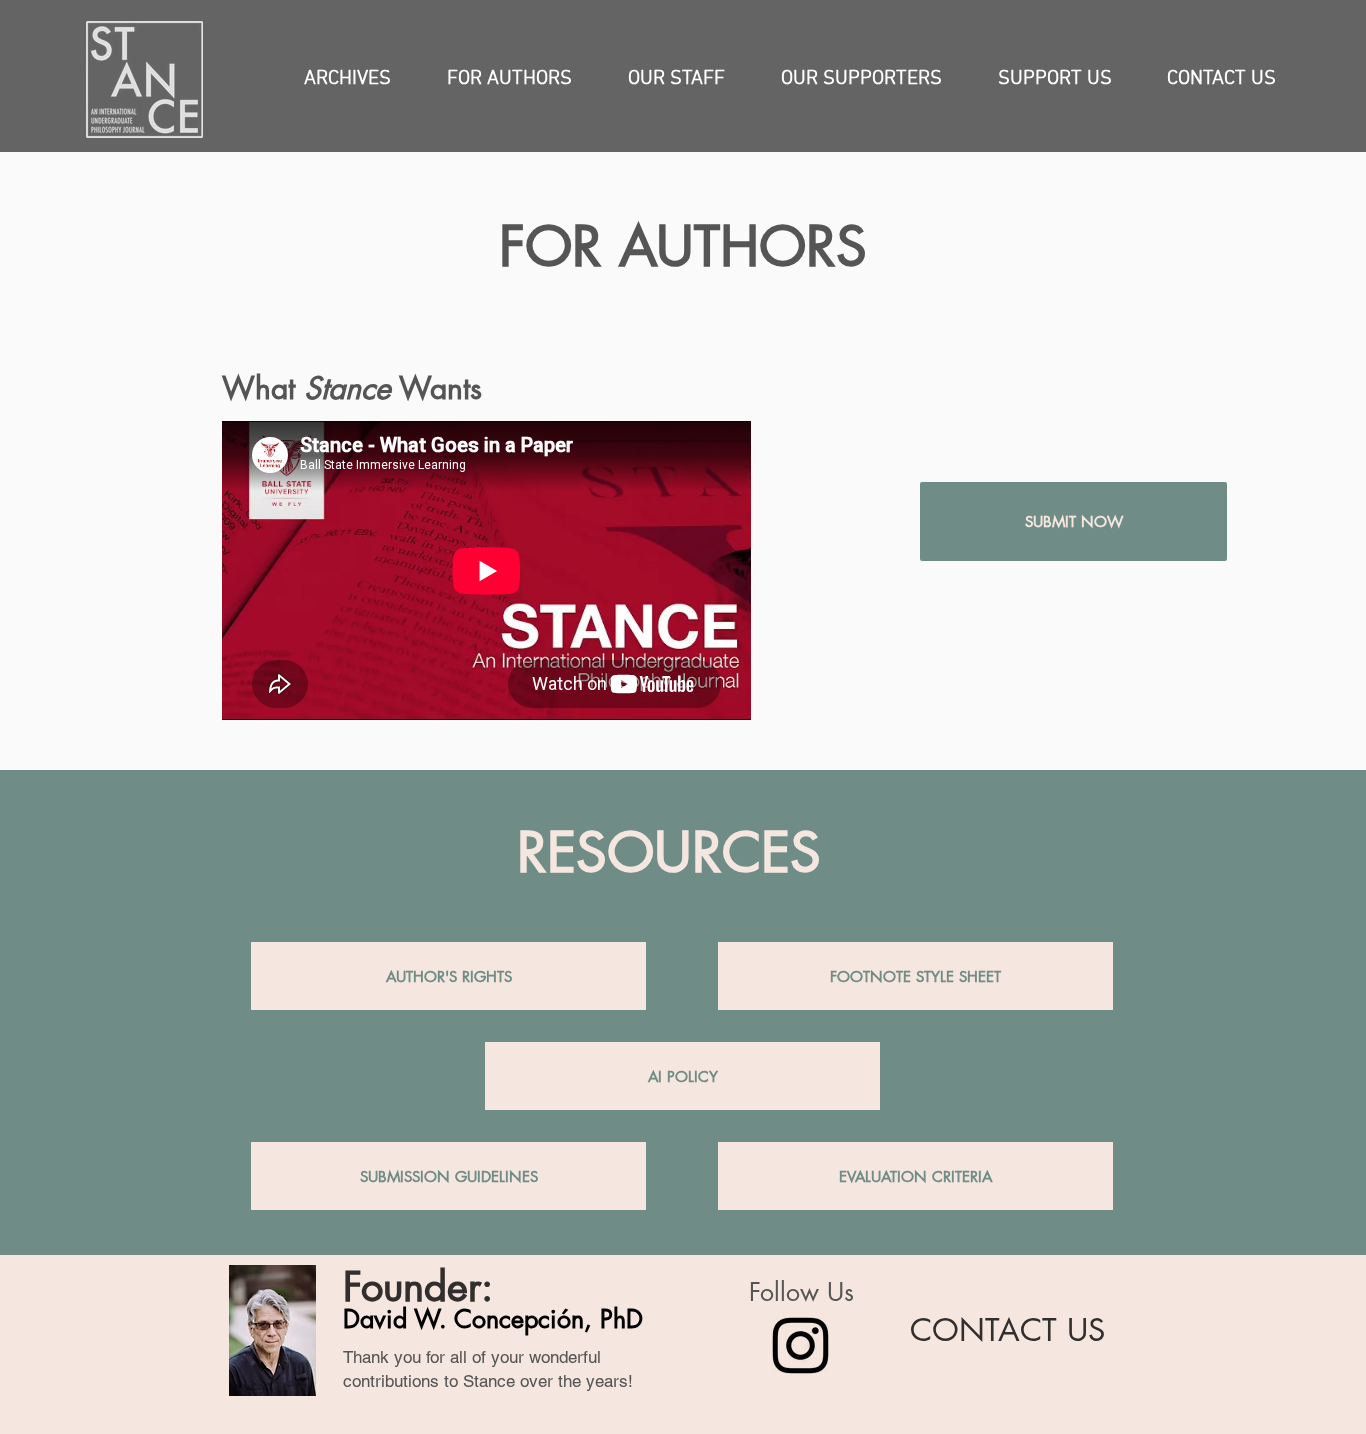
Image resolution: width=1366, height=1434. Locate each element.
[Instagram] (800, 1345)
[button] (347, 79)
